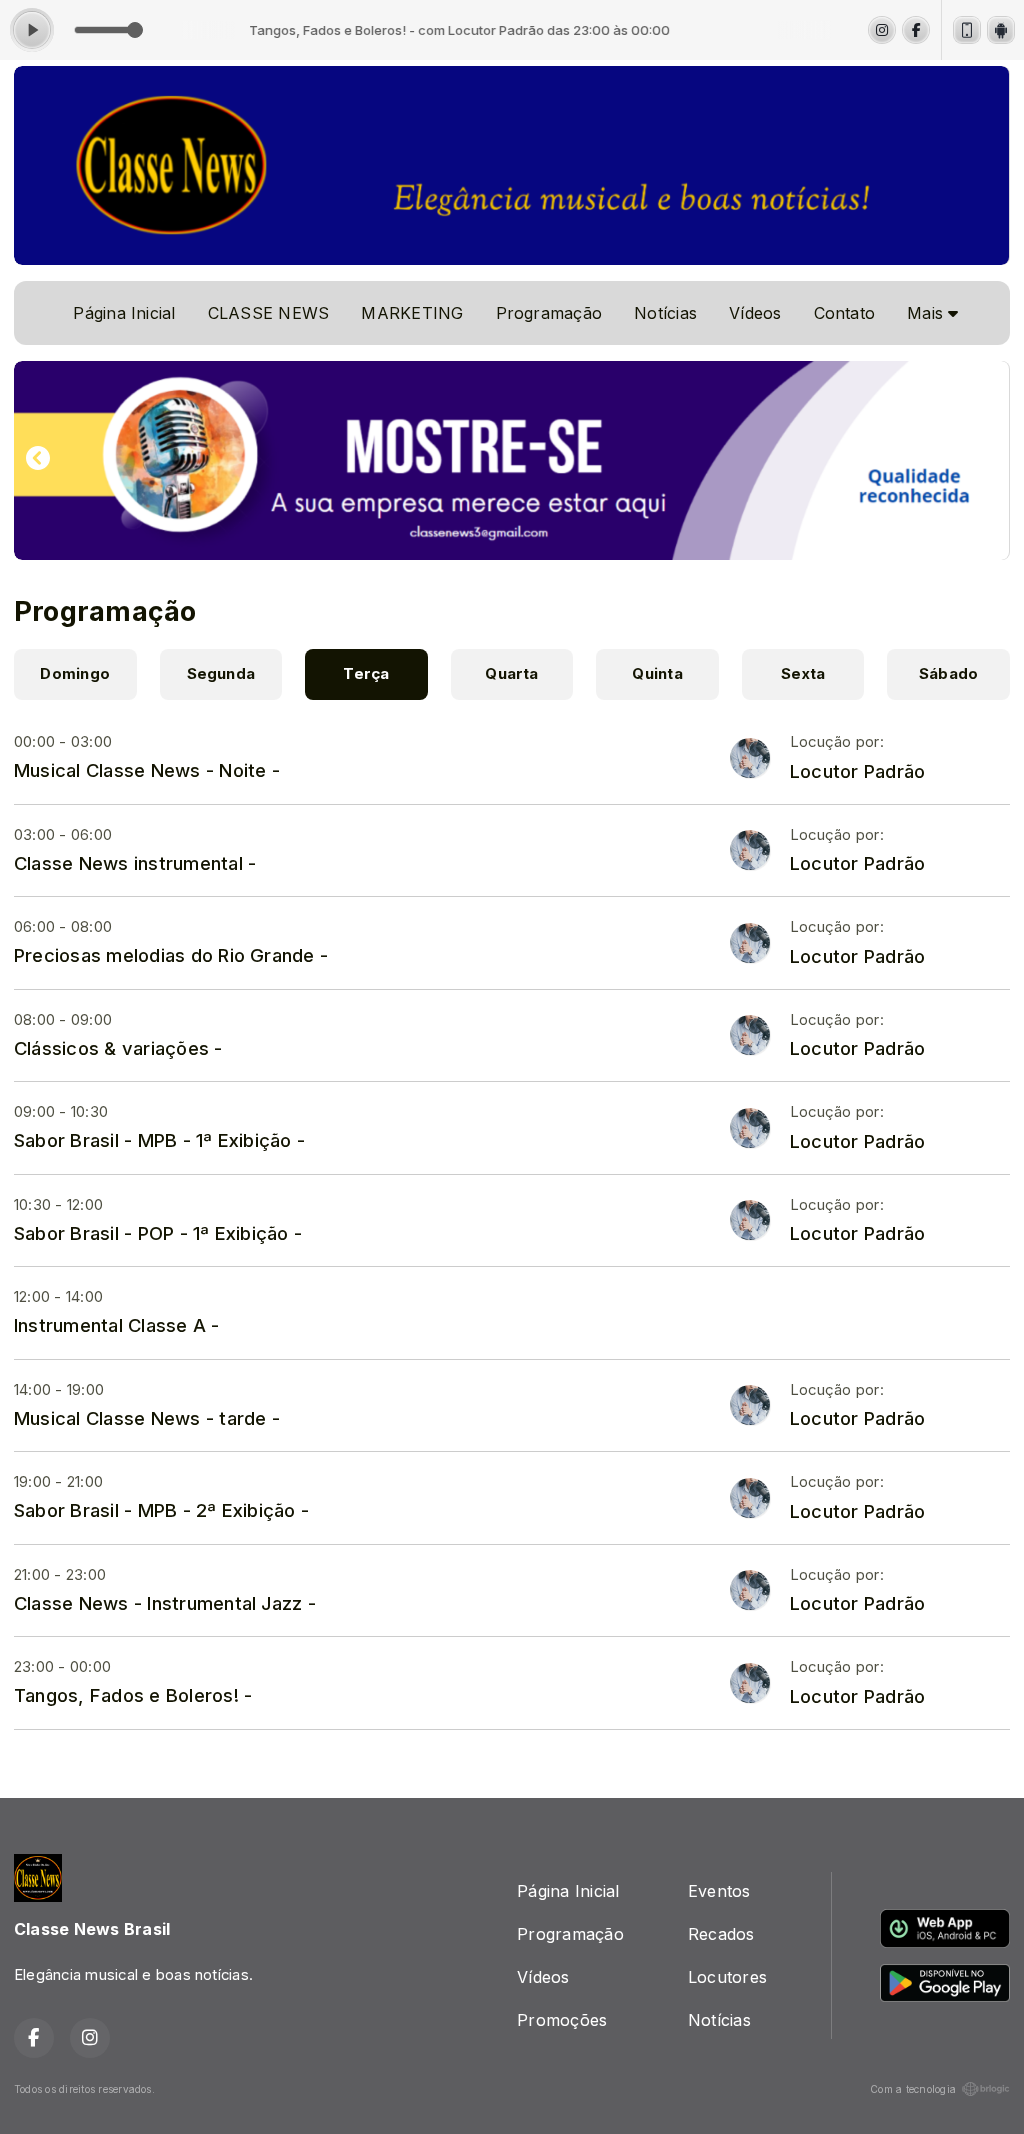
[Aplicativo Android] (1001, 30)
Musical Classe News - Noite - (147, 770)
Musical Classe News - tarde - (147, 1418)
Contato (845, 313)
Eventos (719, 1891)
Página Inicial (124, 313)
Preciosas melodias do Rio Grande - (171, 955)
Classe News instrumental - (135, 863)
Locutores (727, 1977)
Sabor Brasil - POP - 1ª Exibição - (158, 1233)
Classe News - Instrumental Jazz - (165, 1603)
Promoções (562, 2020)
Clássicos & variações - (118, 1048)
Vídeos (755, 313)
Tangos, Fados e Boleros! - (133, 1695)
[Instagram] (882, 30)
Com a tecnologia (913, 2089)
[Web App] (967, 30)
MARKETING (412, 313)
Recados (721, 1934)
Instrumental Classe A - (117, 1325)
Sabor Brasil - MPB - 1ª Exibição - (159, 1140)
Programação (549, 313)
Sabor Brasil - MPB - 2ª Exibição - (161, 1510)
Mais (927, 313)
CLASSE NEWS (269, 313)
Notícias (665, 313)
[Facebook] (916, 30)
